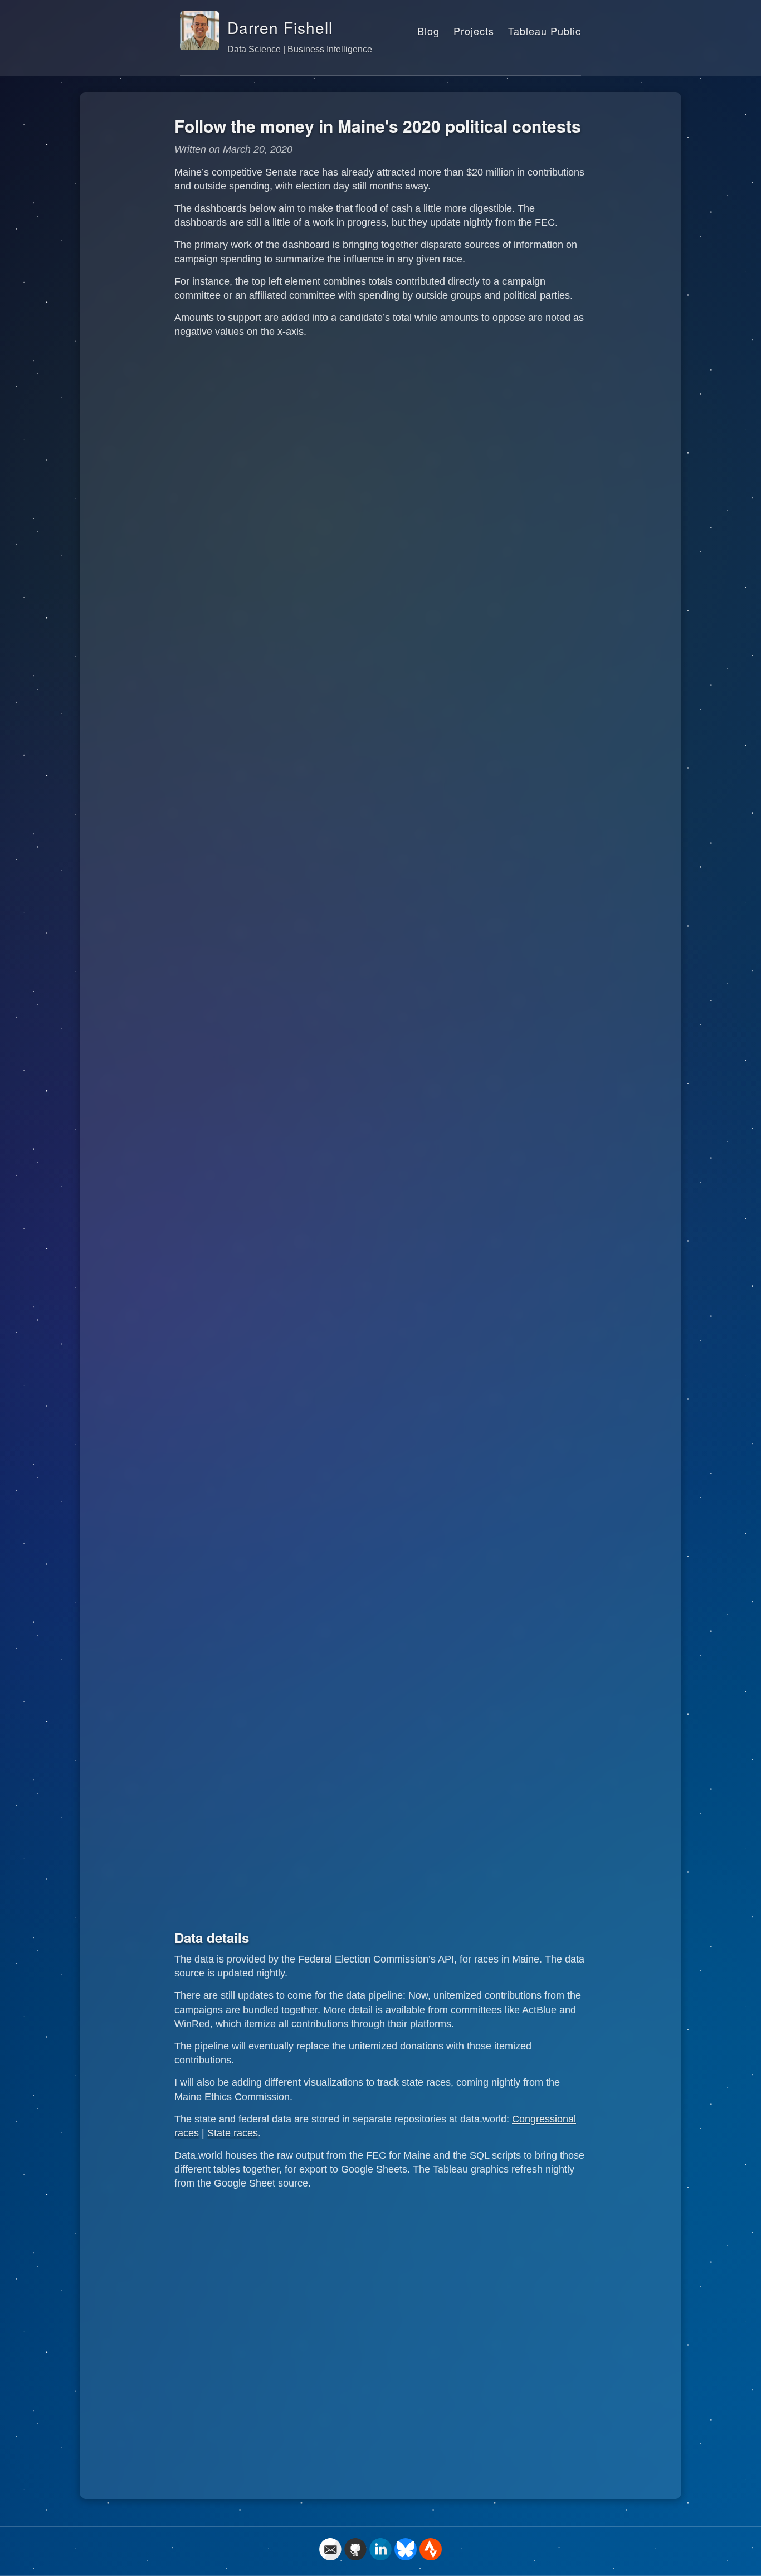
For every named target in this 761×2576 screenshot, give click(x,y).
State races (233, 2133)
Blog (428, 31)
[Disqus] (380, 2339)
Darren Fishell (280, 27)
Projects (474, 31)
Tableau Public (545, 31)
